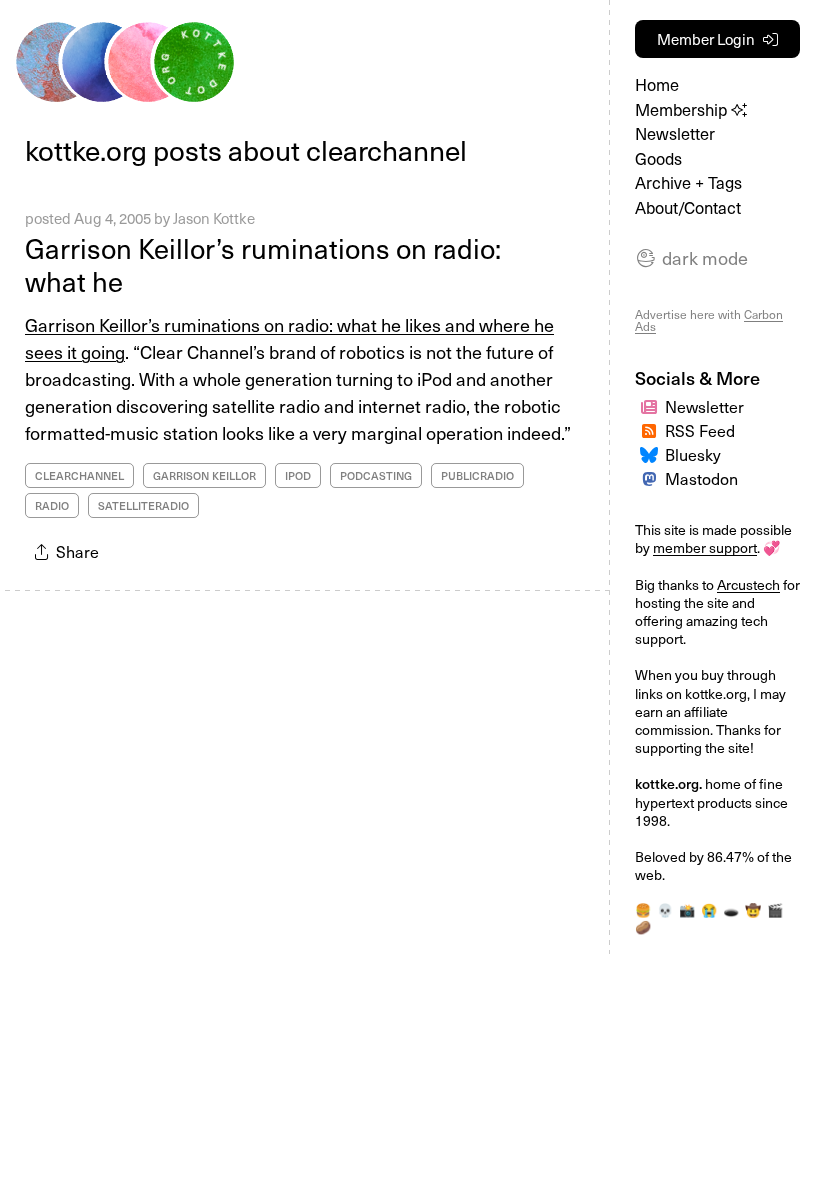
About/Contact (688, 207)
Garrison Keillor (204, 475)
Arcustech (748, 584)
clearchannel (79, 475)
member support (705, 547)
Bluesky (693, 454)
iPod (298, 475)
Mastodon (701, 478)
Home (657, 84)
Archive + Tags (688, 182)
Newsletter (675, 133)
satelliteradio (143, 505)
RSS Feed (700, 430)
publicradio (477, 475)
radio (52, 505)
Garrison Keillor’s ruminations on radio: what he (263, 264)
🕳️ (731, 910)
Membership (683, 109)
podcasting (376, 475)
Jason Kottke (214, 218)
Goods (658, 158)
